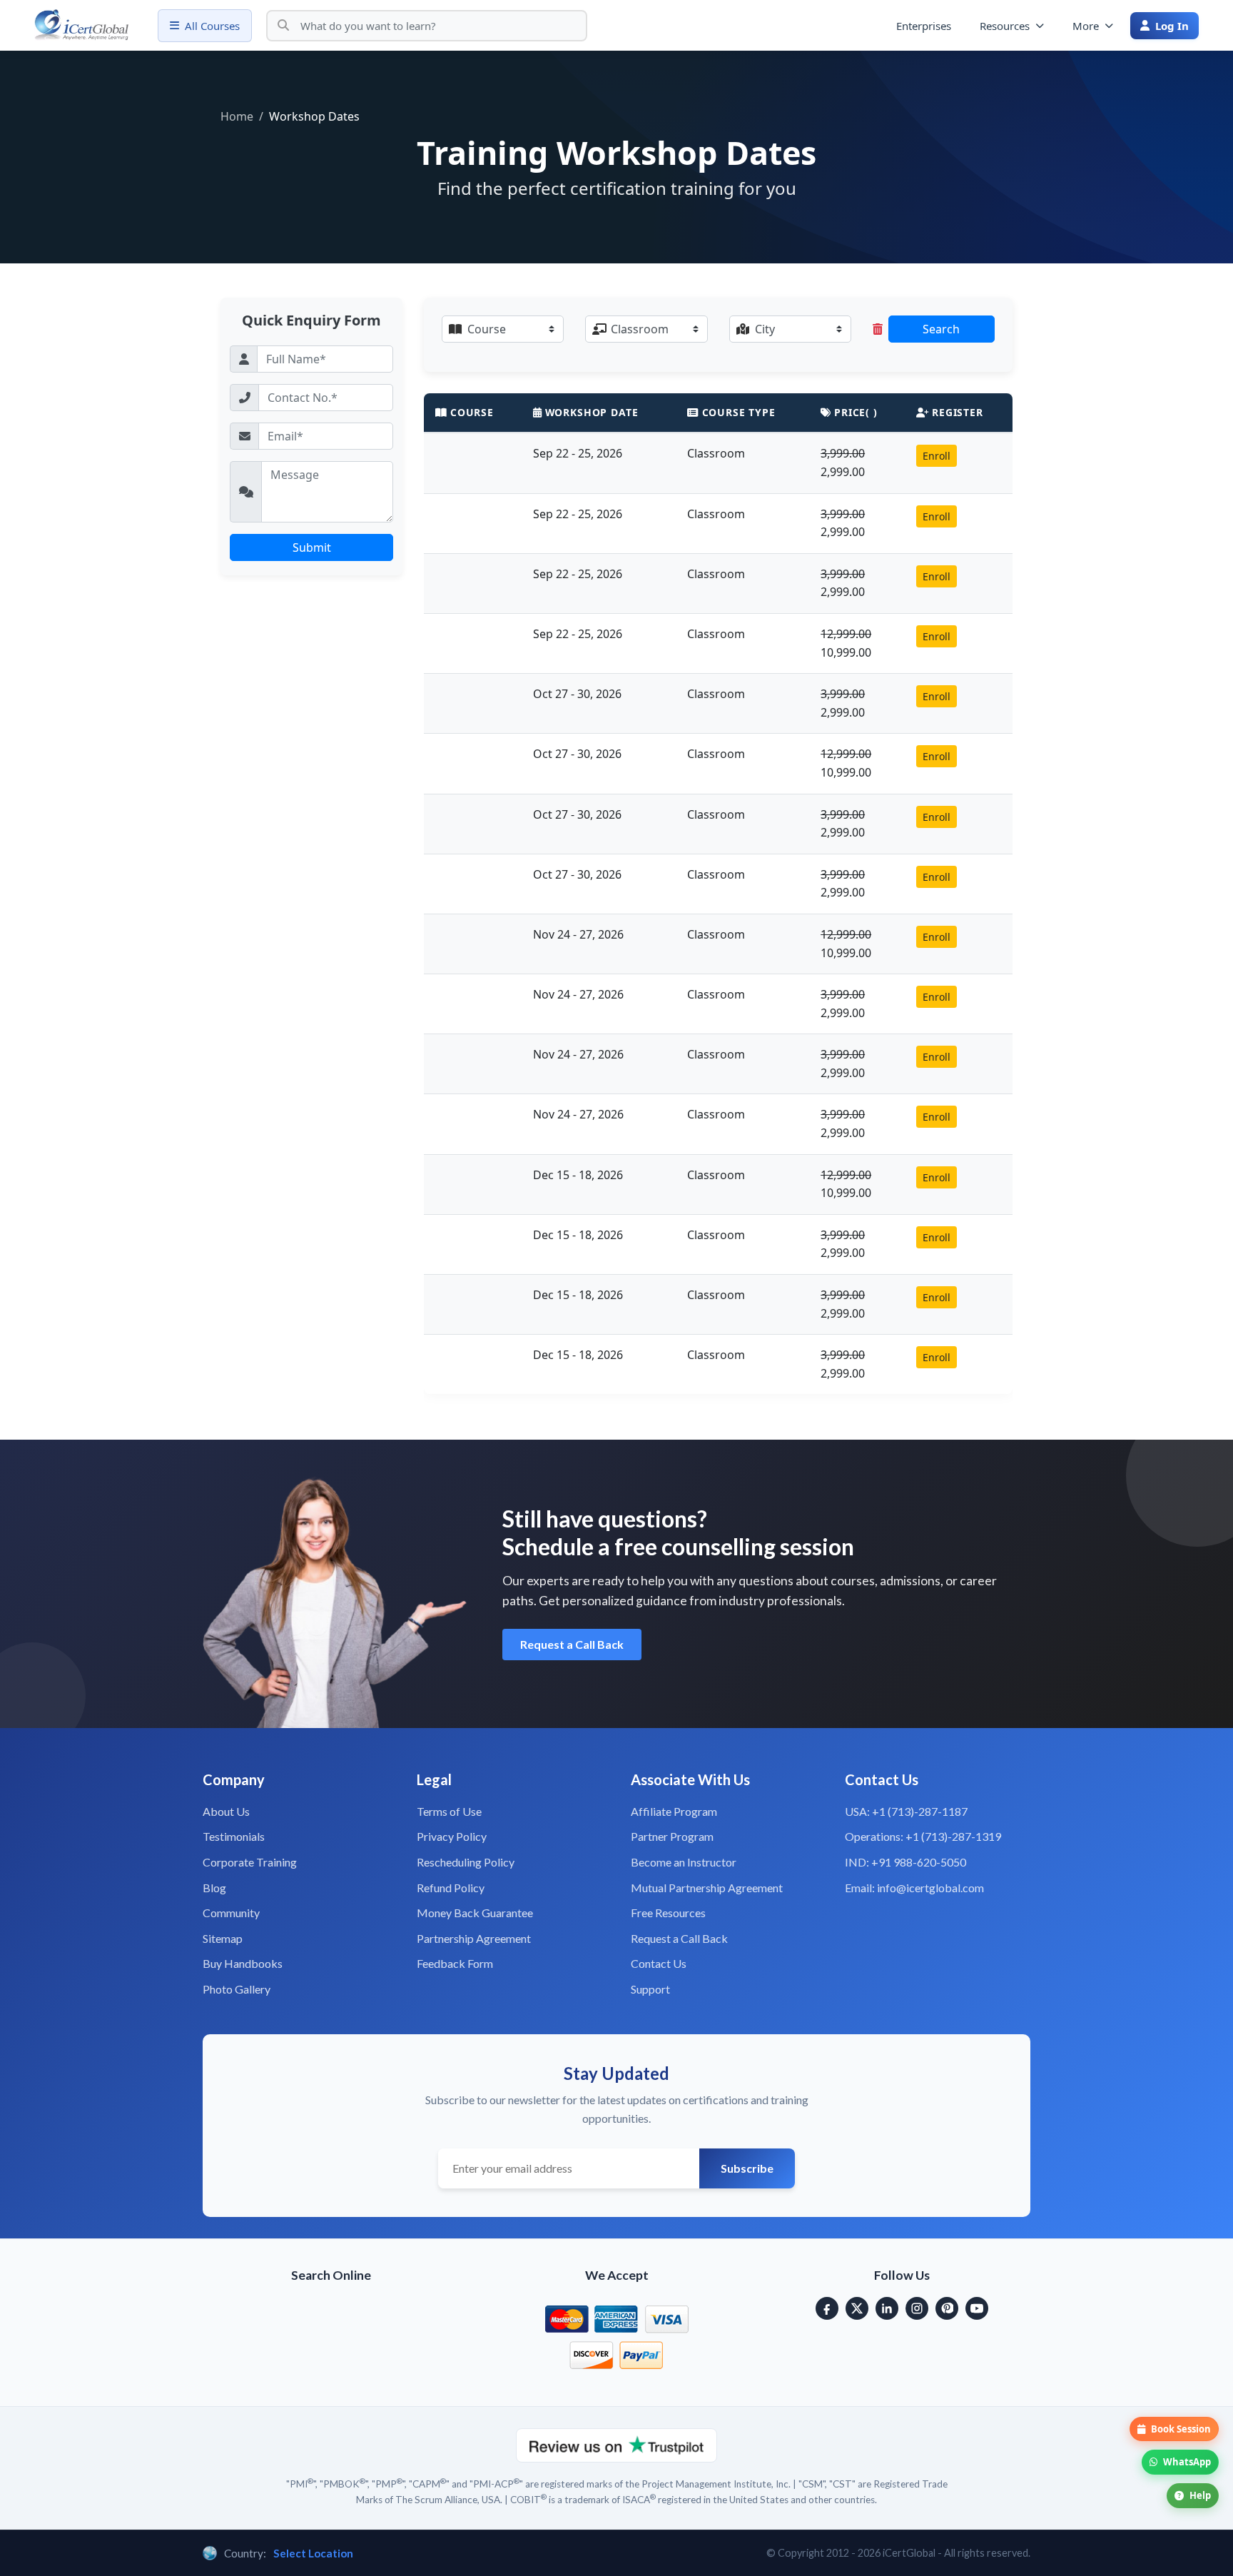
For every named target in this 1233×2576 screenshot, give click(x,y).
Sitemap (223, 1938)
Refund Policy (451, 1888)
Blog (214, 1888)
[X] (857, 2308)
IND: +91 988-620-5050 (905, 1862)
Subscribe (747, 2168)
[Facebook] (827, 2308)
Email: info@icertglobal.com (914, 1888)
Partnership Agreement (474, 1938)
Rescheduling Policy (466, 1862)
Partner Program (672, 1836)
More (1086, 26)
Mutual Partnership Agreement (707, 1888)
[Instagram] (917, 2308)
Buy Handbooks (243, 1963)
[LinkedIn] (887, 2308)
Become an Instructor (684, 1862)
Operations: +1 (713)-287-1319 (923, 1836)
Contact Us (659, 1963)
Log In (1172, 26)
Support (650, 1989)
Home (237, 116)
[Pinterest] (947, 2308)
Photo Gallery (237, 1989)
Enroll (937, 456)
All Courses (212, 26)
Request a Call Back (572, 1644)
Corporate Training (250, 1862)
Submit (312, 547)
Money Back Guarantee (475, 1913)
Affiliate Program (674, 1811)
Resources (1005, 26)
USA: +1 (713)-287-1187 (906, 1811)
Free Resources (668, 1913)
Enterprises (924, 26)
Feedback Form (455, 1963)
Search (941, 329)
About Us (226, 1811)
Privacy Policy (452, 1836)
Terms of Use (449, 1811)
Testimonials (234, 1836)
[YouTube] (977, 2308)
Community (231, 1913)
